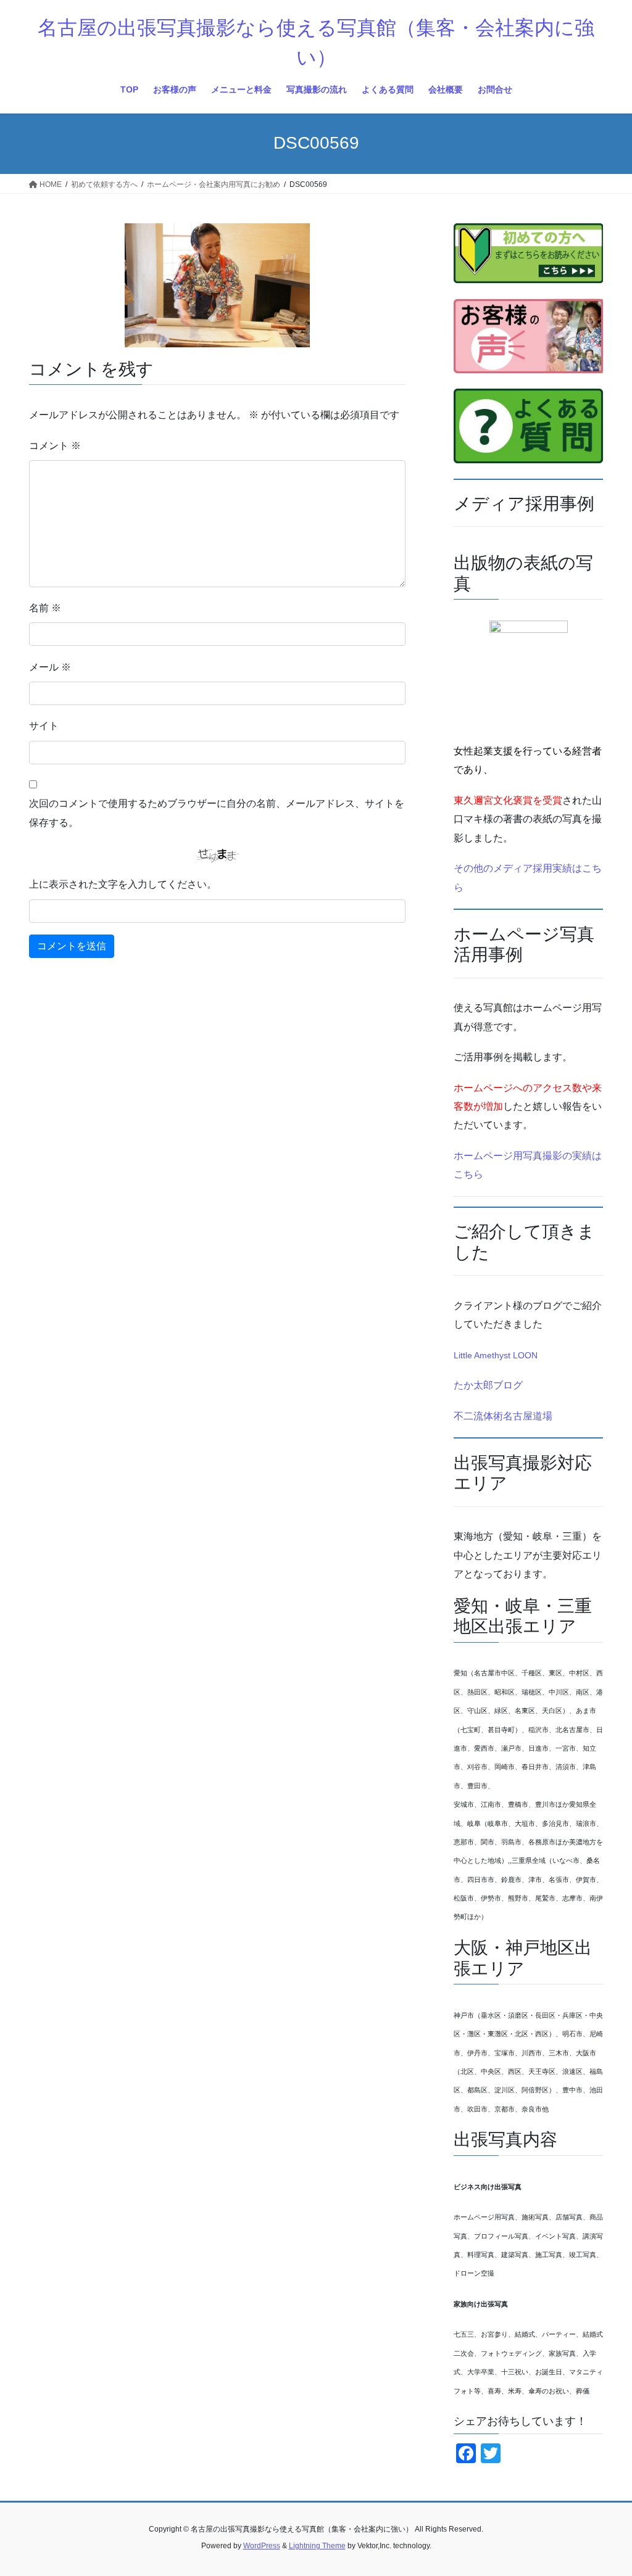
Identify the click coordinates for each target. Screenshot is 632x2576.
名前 (45, 608)
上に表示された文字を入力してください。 (123, 884)
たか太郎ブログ (488, 1385)
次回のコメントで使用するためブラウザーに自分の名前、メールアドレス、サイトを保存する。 (217, 813)
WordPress (262, 2546)
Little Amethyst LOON (496, 1355)
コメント (55, 446)
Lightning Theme (317, 2546)
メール (50, 667)
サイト (44, 726)
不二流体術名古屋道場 (503, 1416)
